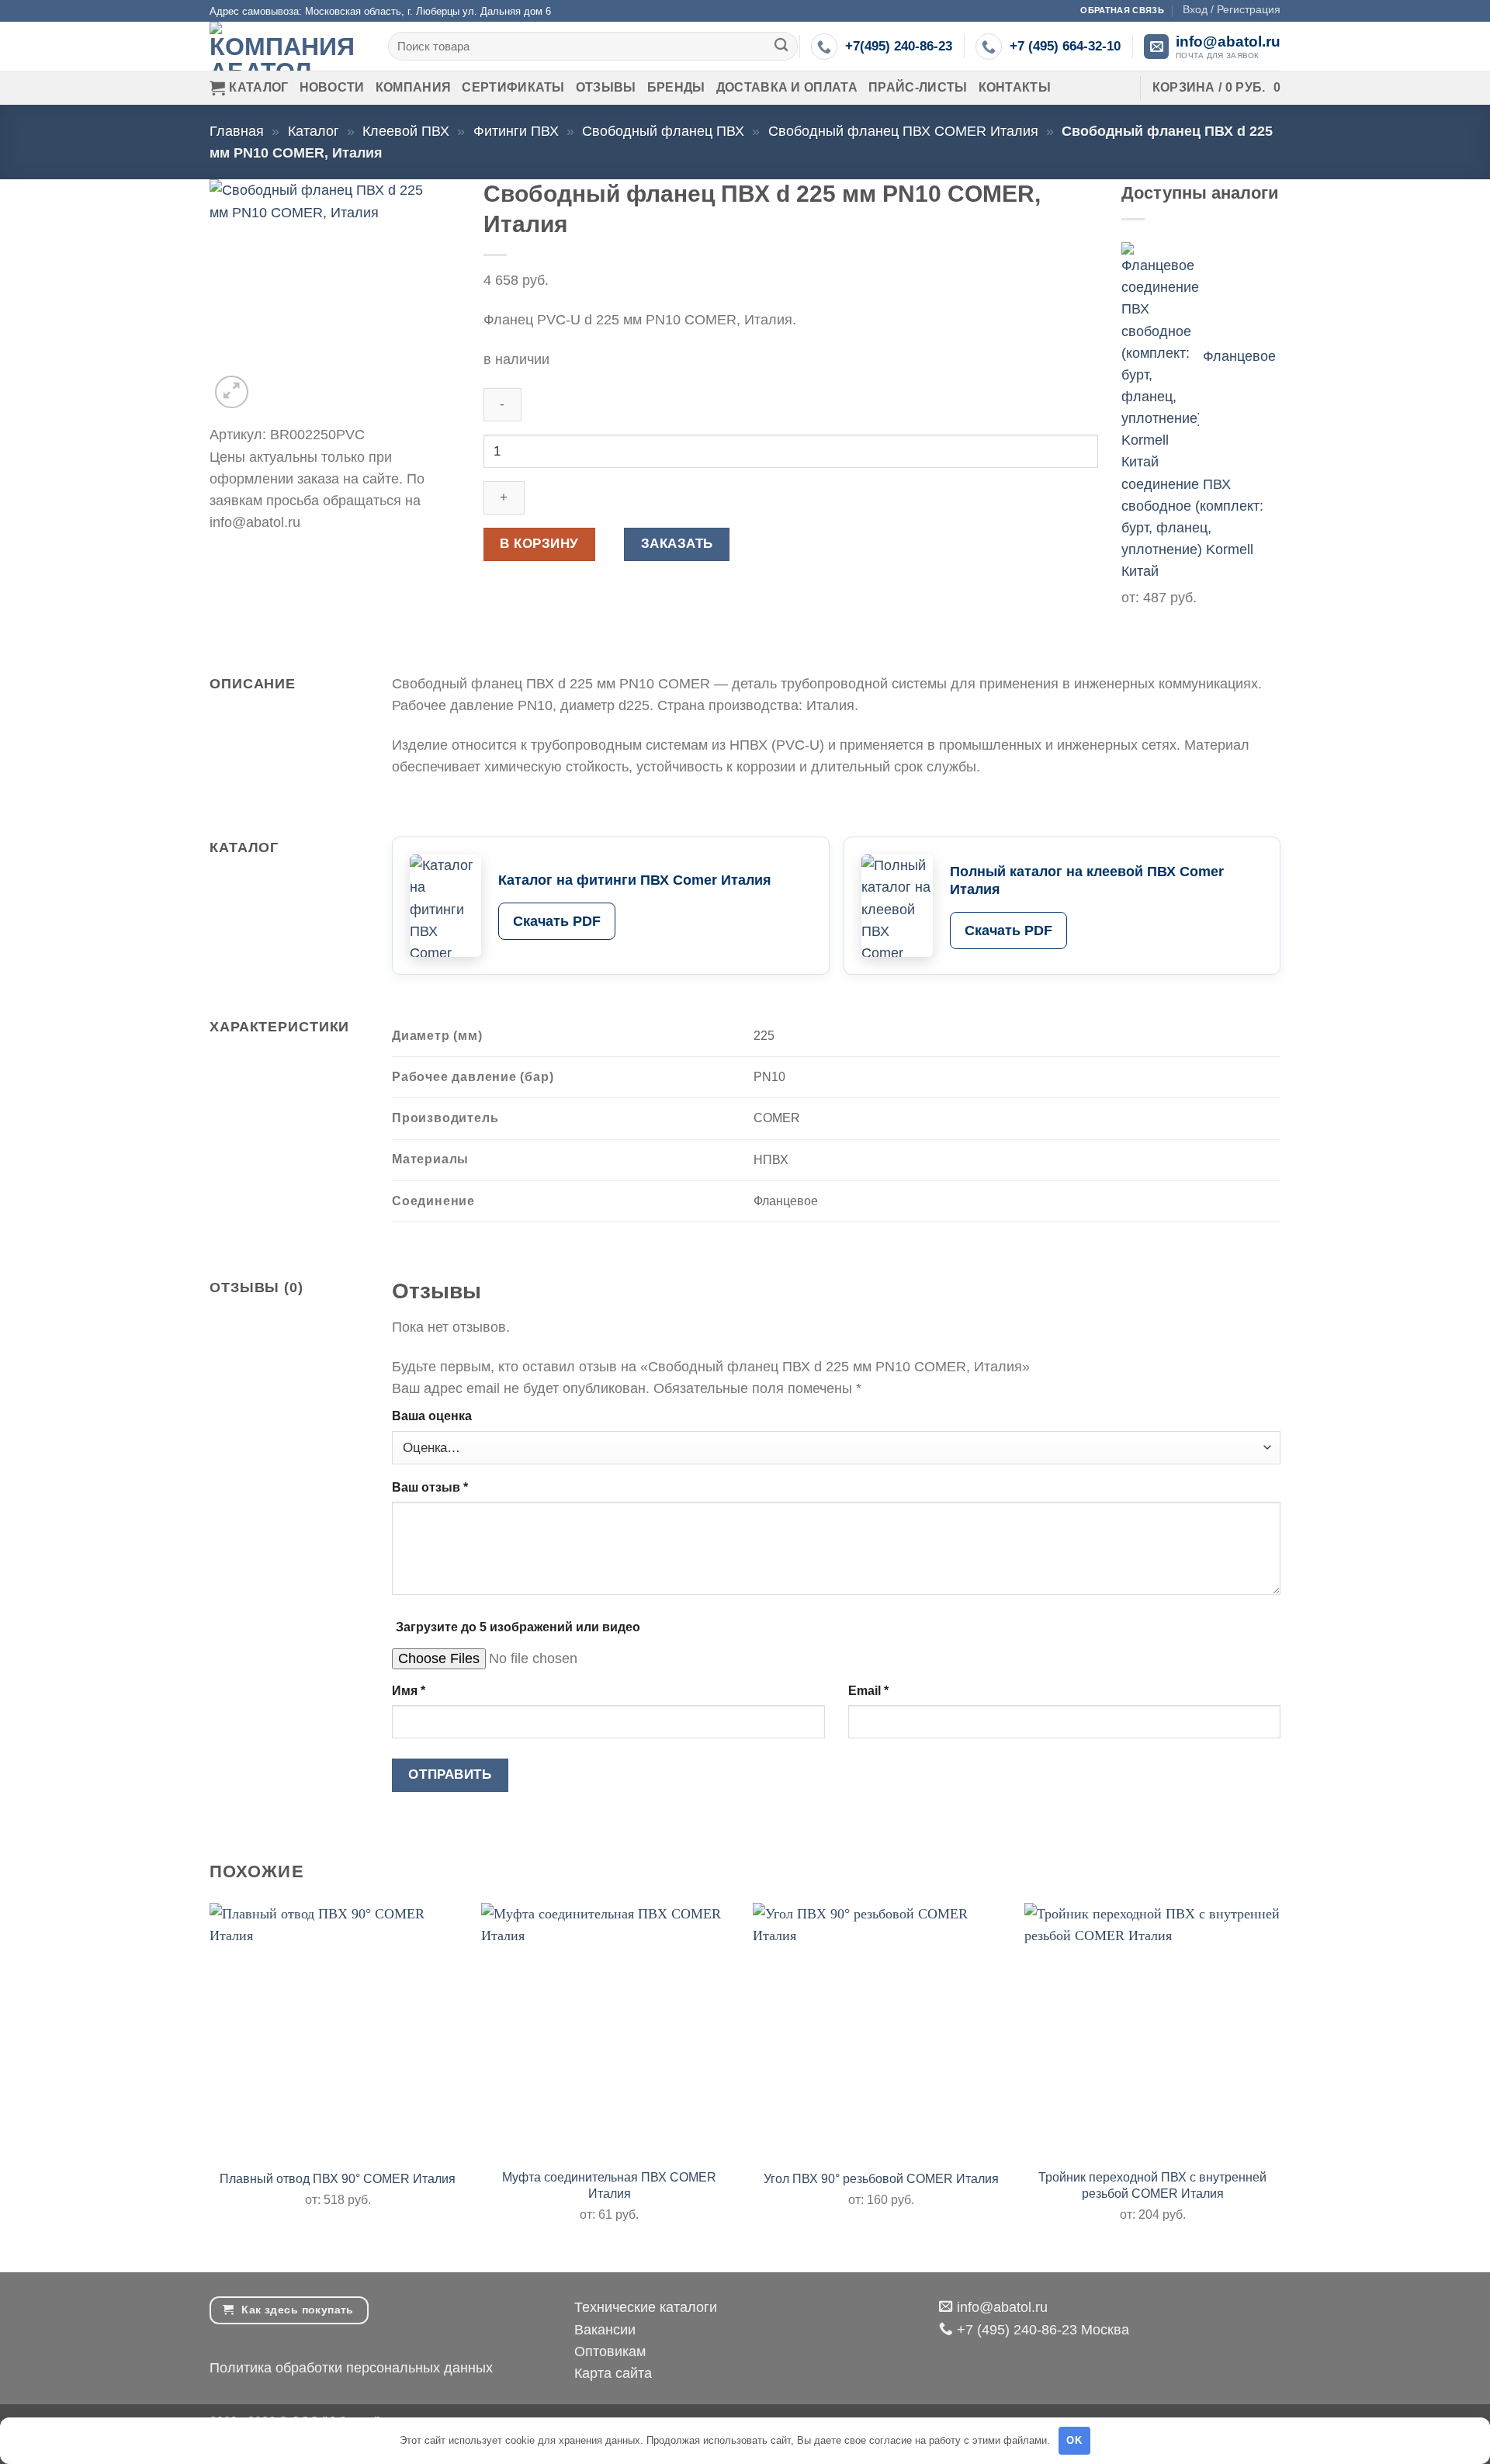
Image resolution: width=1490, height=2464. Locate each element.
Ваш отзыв (430, 1487)
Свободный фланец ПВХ (663, 131)
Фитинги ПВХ (516, 131)
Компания (414, 87)
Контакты (1015, 87)
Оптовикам (610, 2351)
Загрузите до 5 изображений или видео (518, 1627)
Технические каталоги (646, 2307)
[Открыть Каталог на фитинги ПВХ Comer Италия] (445, 906)
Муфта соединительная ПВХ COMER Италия (609, 2185)
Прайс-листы (918, 87)
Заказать (677, 544)
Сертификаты (513, 87)
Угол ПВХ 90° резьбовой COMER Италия (881, 2179)
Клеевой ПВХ (406, 131)
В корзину (539, 544)
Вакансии (605, 2330)
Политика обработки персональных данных (351, 2368)
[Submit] (782, 46)
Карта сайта (613, 2373)
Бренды (676, 87)
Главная (237, 131)
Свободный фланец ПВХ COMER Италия (903, 131)
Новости (332, 87)
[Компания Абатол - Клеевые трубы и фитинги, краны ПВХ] (287, 46)
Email (868, 1691)
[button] (1232, 9)
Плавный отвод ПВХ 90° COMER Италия (338, 2179)
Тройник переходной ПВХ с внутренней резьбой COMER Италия (1152, 2185)
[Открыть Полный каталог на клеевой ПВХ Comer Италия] (897, 906)
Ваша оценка (432, 1416)
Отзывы (606, 87)
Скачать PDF (557, 921)
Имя (409, 1691)
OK (1074, 2440)
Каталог (258, 87)
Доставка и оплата (787, 87)
